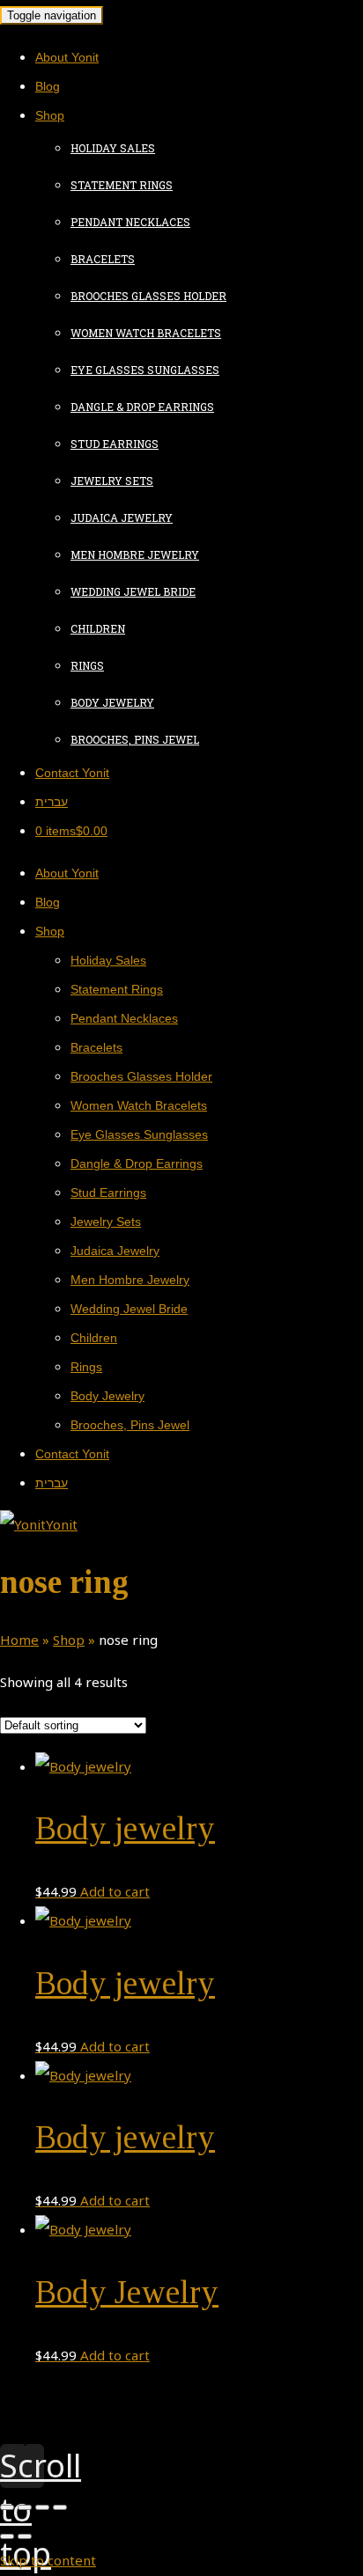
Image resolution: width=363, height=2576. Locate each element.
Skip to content (48, 2560)
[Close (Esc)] (7, 2507)
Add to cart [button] (115, 1891)
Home (19, 1640)
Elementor (78, 2439)
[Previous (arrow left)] (7, 2536)
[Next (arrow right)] (25, 2536)
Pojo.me (71, 2428)
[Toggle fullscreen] (42, 2507)
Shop (69, 1640)
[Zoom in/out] (60, 2507)
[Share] (25, 2507)
